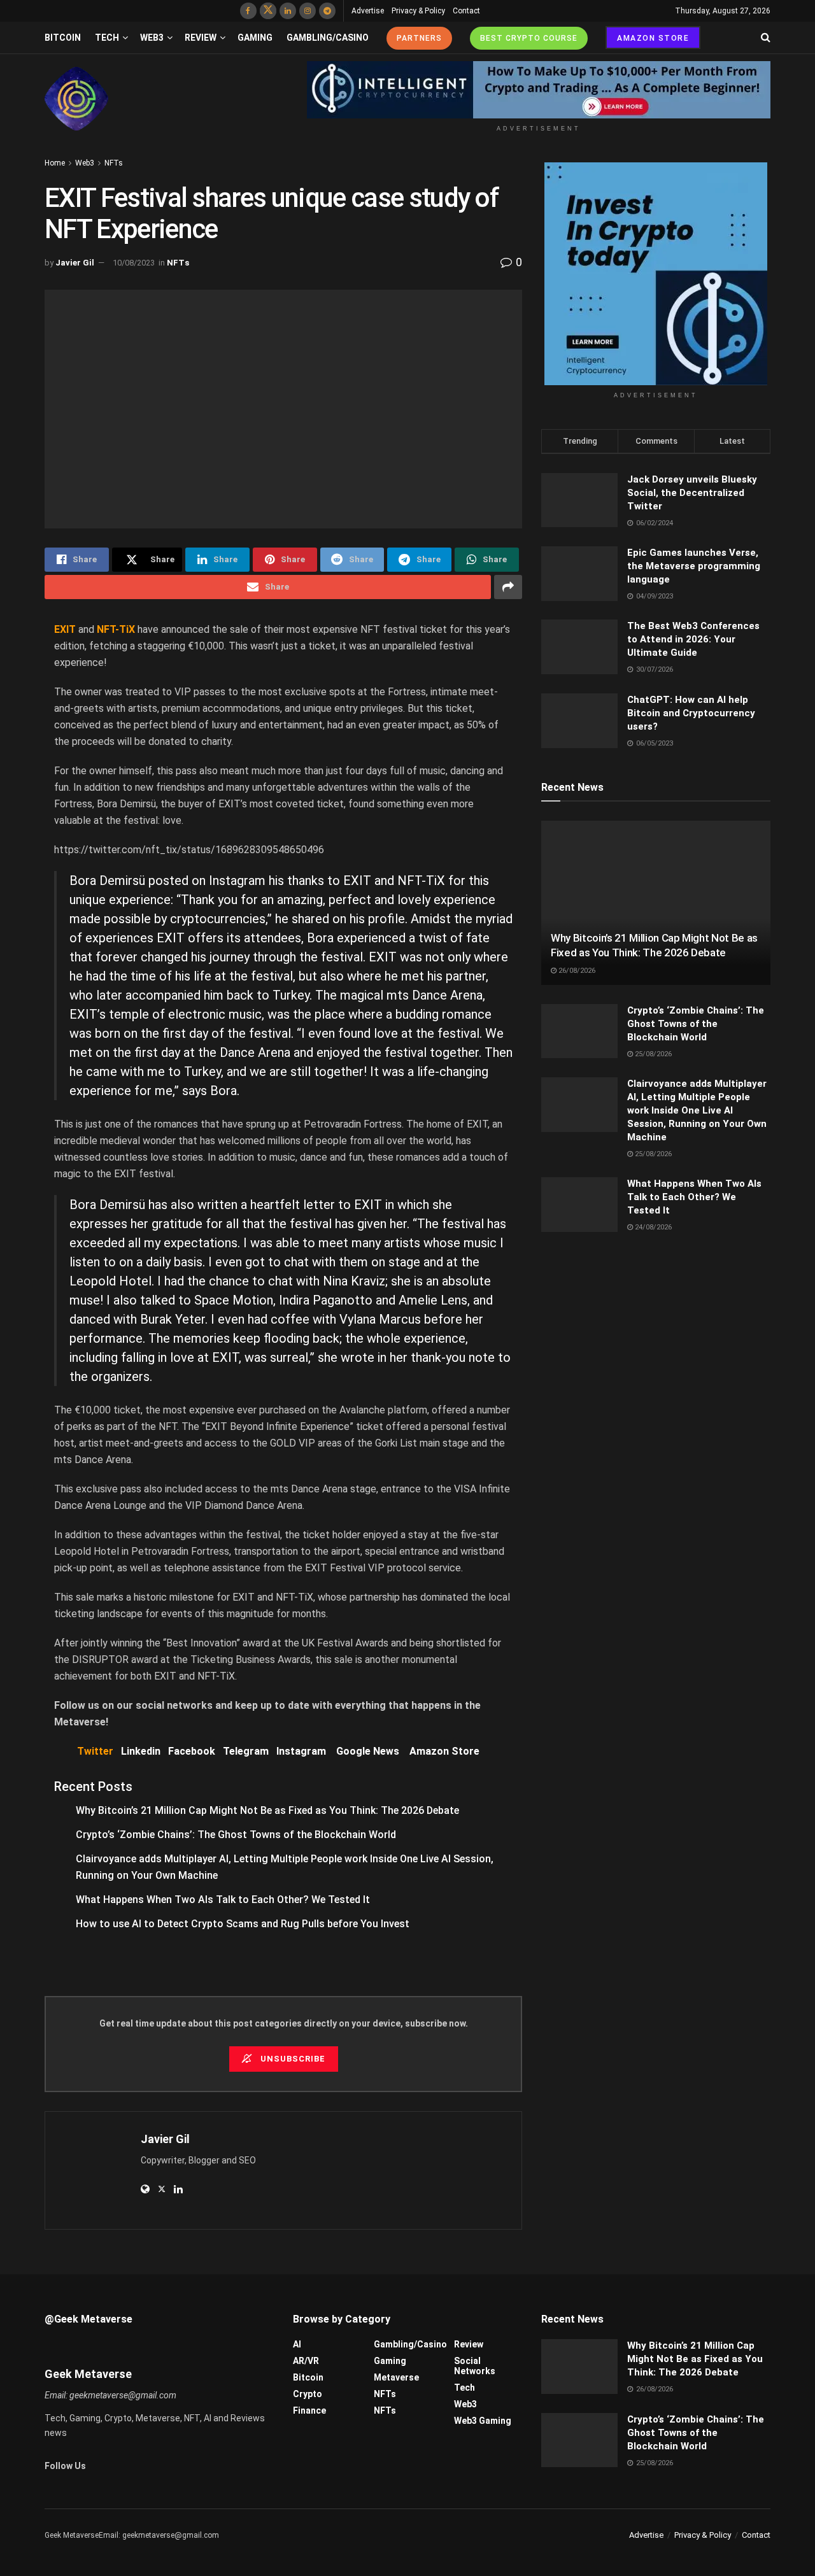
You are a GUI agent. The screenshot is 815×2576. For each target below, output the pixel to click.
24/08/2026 (652, 1227)
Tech (107, 38)
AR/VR (306, 2361)
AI (297, 2344)
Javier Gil (75, 263)
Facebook (192, 1751)
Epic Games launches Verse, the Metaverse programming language (694, 566)
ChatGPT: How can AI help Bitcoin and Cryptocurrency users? (691, 713)
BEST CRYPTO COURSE (529, 38)
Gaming (255, 38)
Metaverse (396, 2377)
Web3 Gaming (483, 2421)
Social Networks (475, 2366)
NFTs (114, 163)
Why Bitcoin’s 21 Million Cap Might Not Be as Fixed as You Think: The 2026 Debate (267, 1810)
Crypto (308, 2394)
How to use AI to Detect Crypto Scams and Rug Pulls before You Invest (243, 1924)
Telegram (246, 1751)
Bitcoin (63, 38)
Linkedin (141, 1751)
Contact (466, 11)
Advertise (368, 11)
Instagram (301, 1751)
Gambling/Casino (328, 38)
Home (55, 163)
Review (201, 38)
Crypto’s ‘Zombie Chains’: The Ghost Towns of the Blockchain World (236, 1835)
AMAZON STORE (653, 38)
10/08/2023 (134, 263)
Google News (373, 1751)
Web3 (152, 38)
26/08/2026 (576, 971)
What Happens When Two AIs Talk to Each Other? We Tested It (223, 1900)
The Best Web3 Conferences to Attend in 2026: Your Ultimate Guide (693, 639)
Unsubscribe (292, 2059)
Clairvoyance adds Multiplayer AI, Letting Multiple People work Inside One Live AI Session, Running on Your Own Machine (697, 1110)
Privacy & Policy (418, 11)
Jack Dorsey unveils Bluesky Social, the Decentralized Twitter (692, 493)
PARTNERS (419, 38)
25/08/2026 (652, 1054)
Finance (309, 2410)
